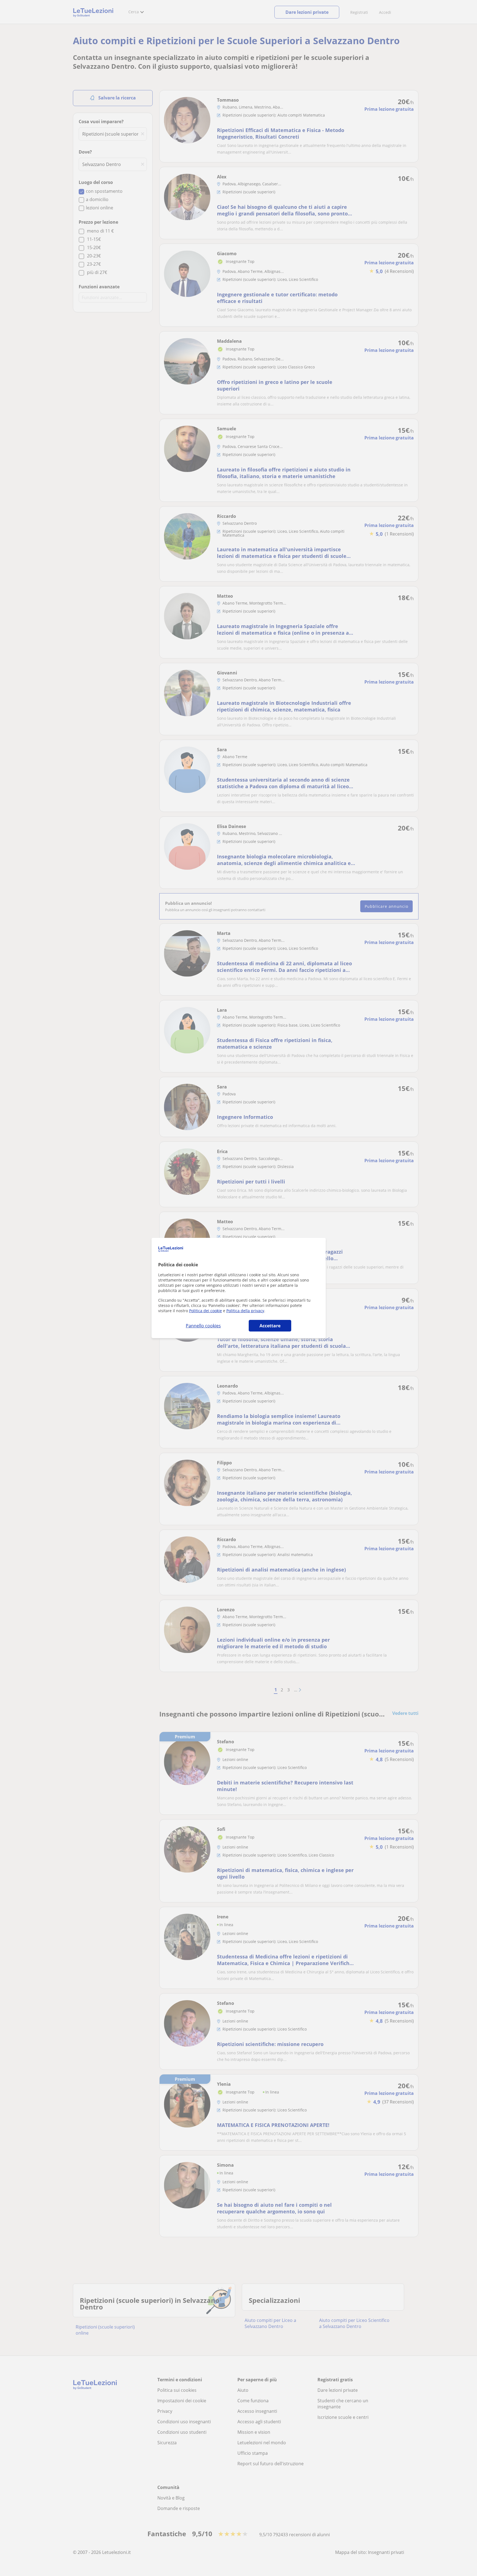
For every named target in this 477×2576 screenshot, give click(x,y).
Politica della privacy (245, 1311)
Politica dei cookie (206, 1311)
